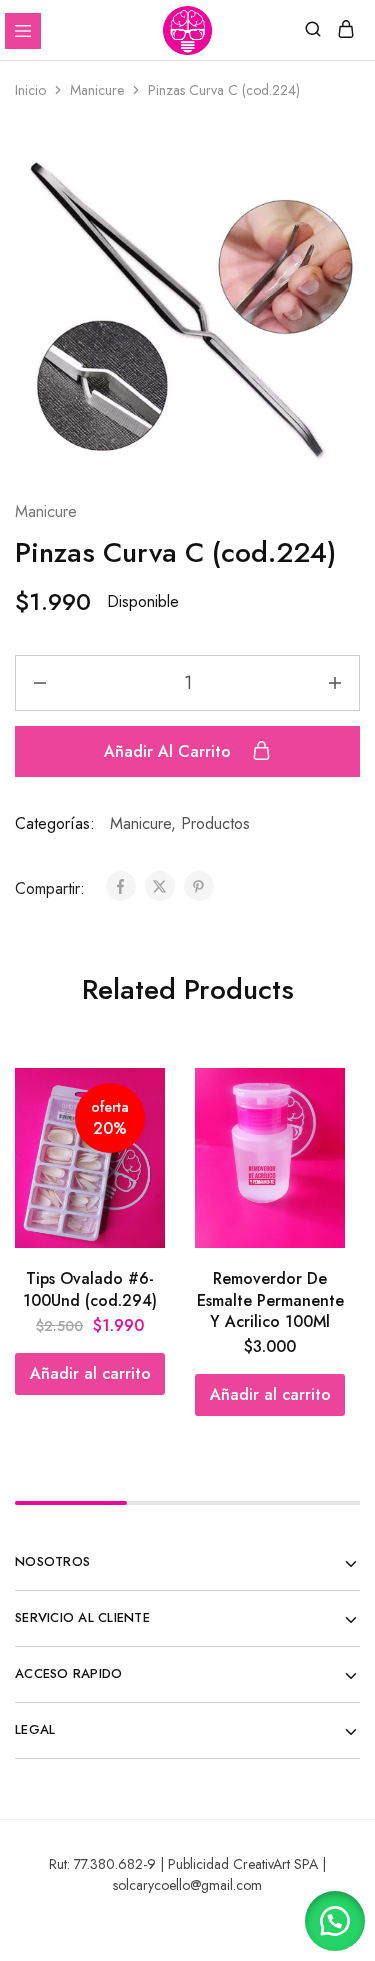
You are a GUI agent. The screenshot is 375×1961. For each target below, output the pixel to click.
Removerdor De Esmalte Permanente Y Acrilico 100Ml (270, 1300)
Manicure (97, 90)
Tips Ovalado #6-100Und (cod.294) (90, 1289)
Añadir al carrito (170, 751)
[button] (90, 1374)
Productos (215, 823)
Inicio (30, 90)
